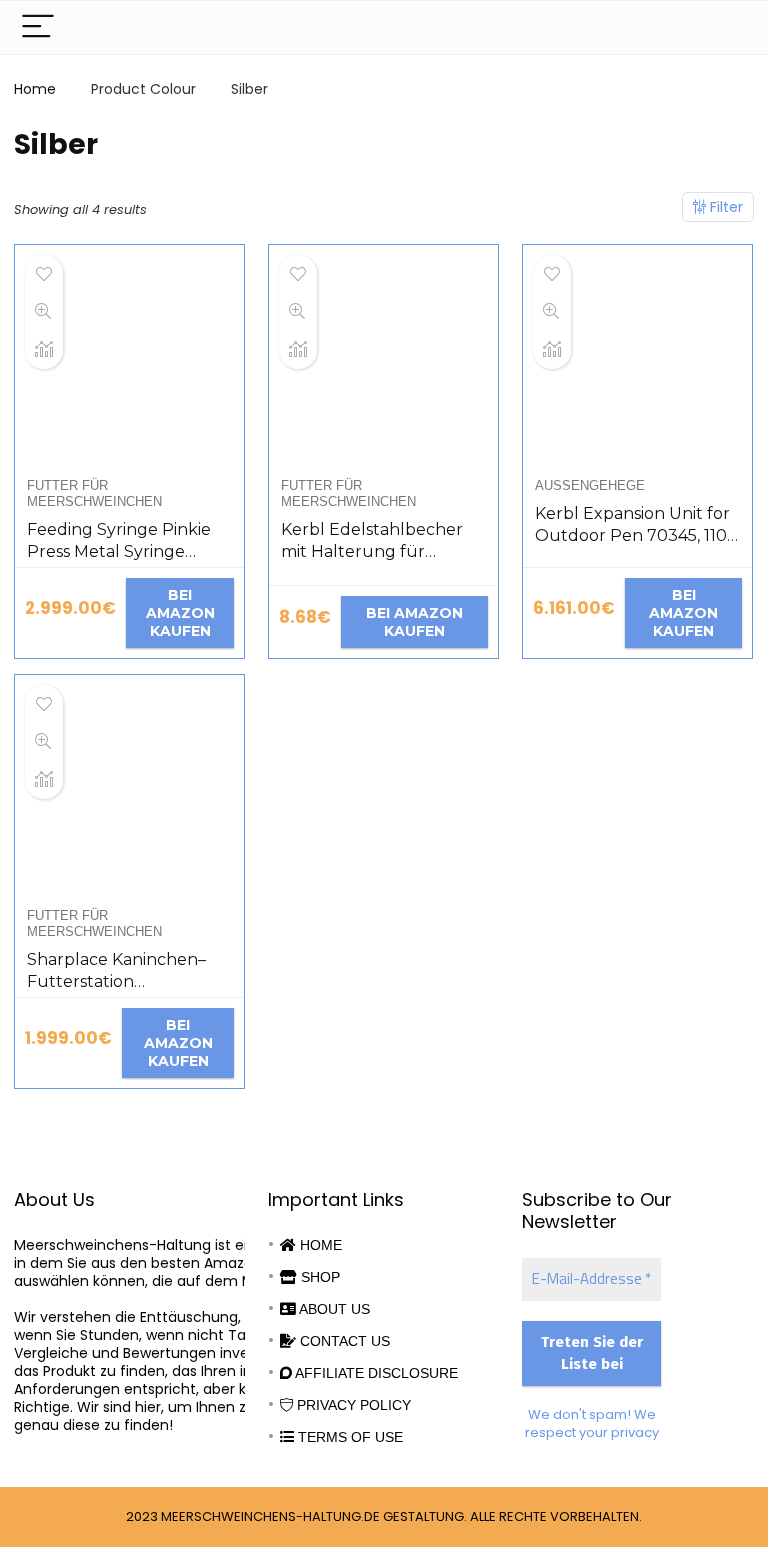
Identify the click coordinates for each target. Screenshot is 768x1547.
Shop (318, 1277)
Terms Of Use (348, 1437)
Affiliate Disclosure (375, 1373)
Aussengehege (590, 485)
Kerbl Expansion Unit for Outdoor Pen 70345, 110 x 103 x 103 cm (637, 535)
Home (35, 89)
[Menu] (38, 27)
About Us (333, 1309)
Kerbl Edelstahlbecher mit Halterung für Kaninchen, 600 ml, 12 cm (381, 551)
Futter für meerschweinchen (94, 493)
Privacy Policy (352, 1405)
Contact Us (343, 1341)
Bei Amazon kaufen (180, 613)
